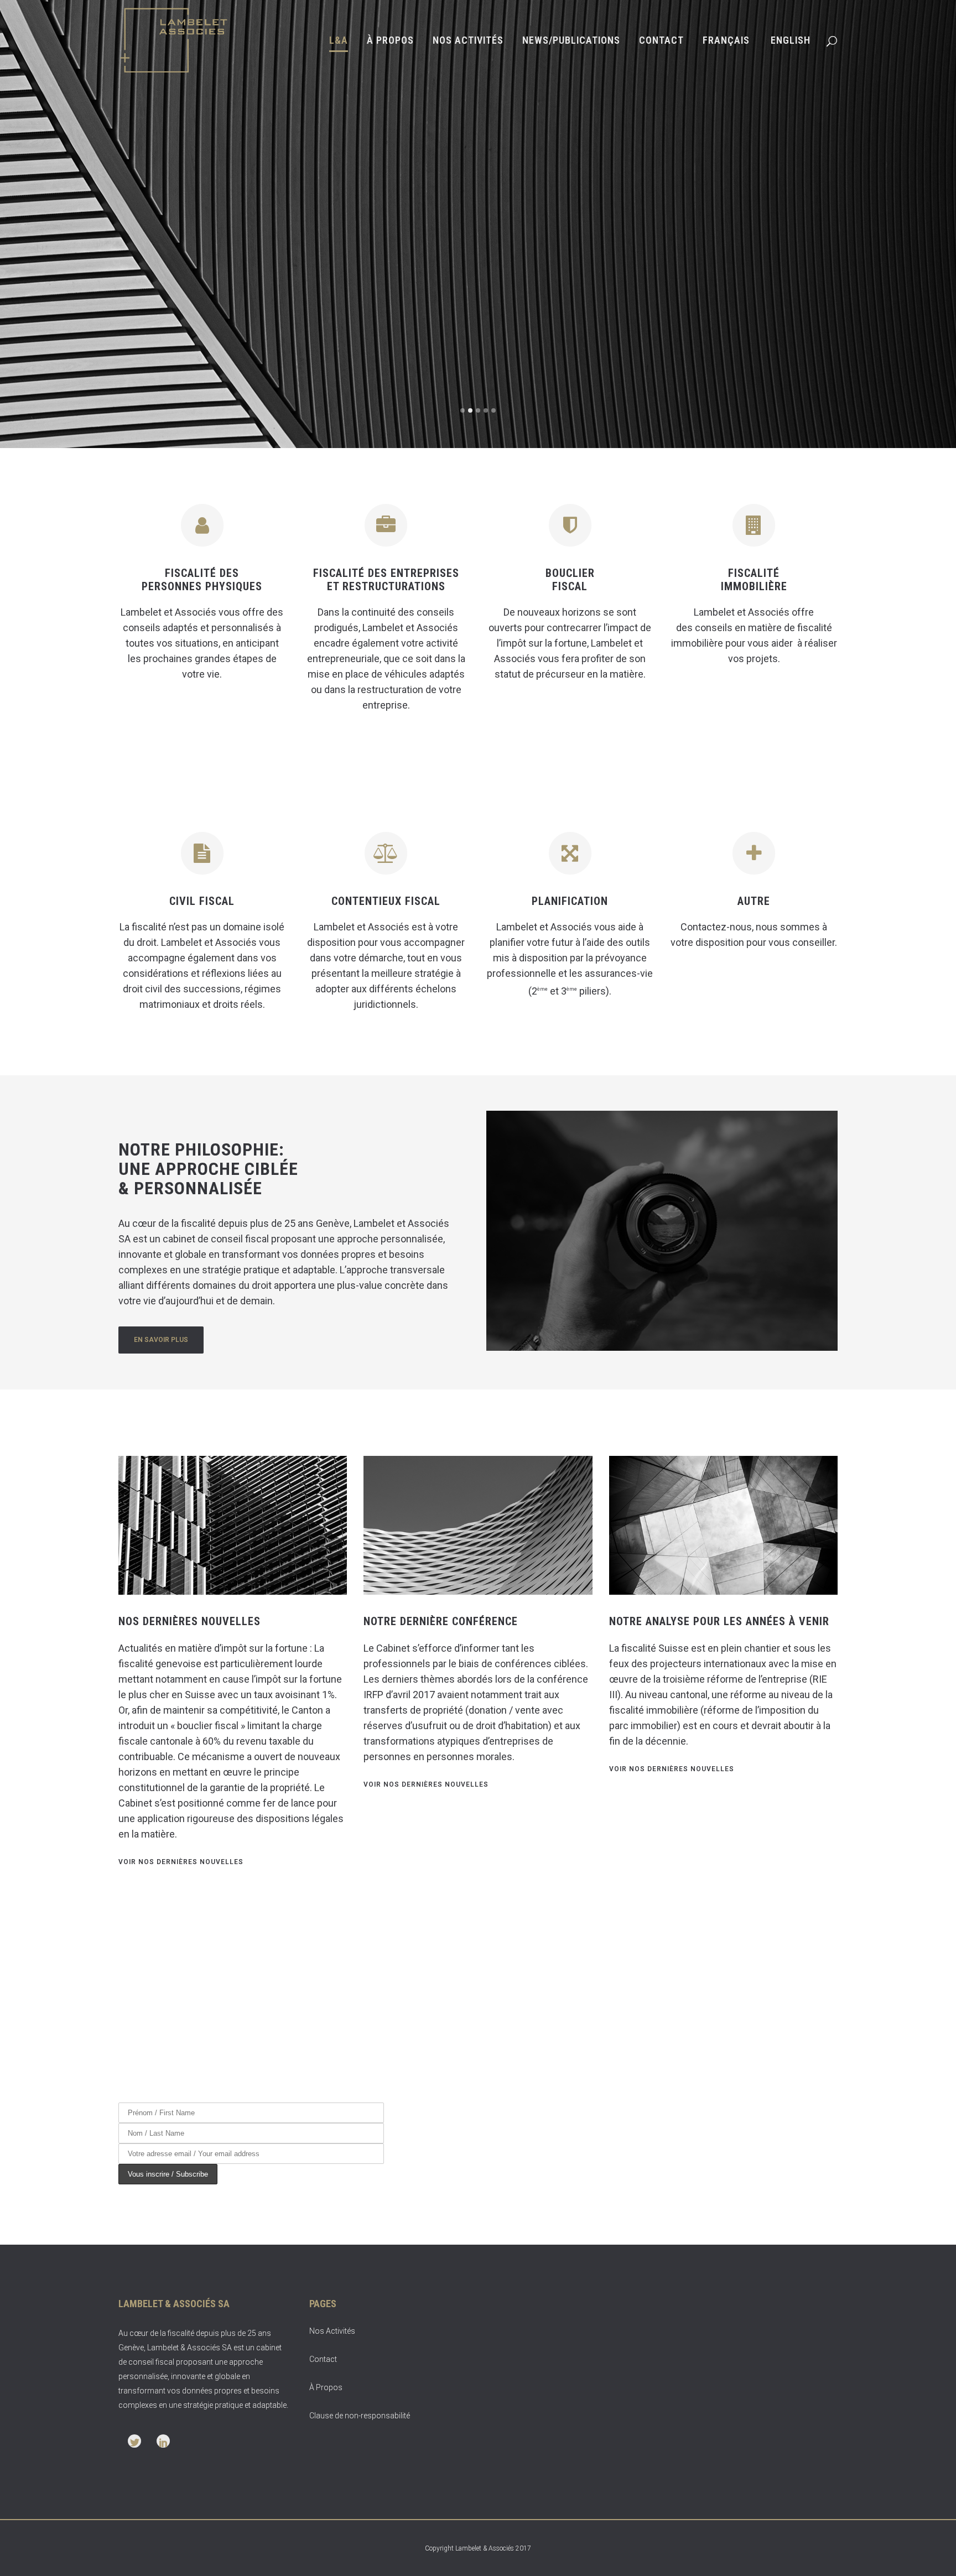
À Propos (326, 2387)
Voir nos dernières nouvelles (181, 1862)
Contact (323, 2359)
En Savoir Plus (781, 330)
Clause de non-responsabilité (360, 2416)
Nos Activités (332, 2331)
